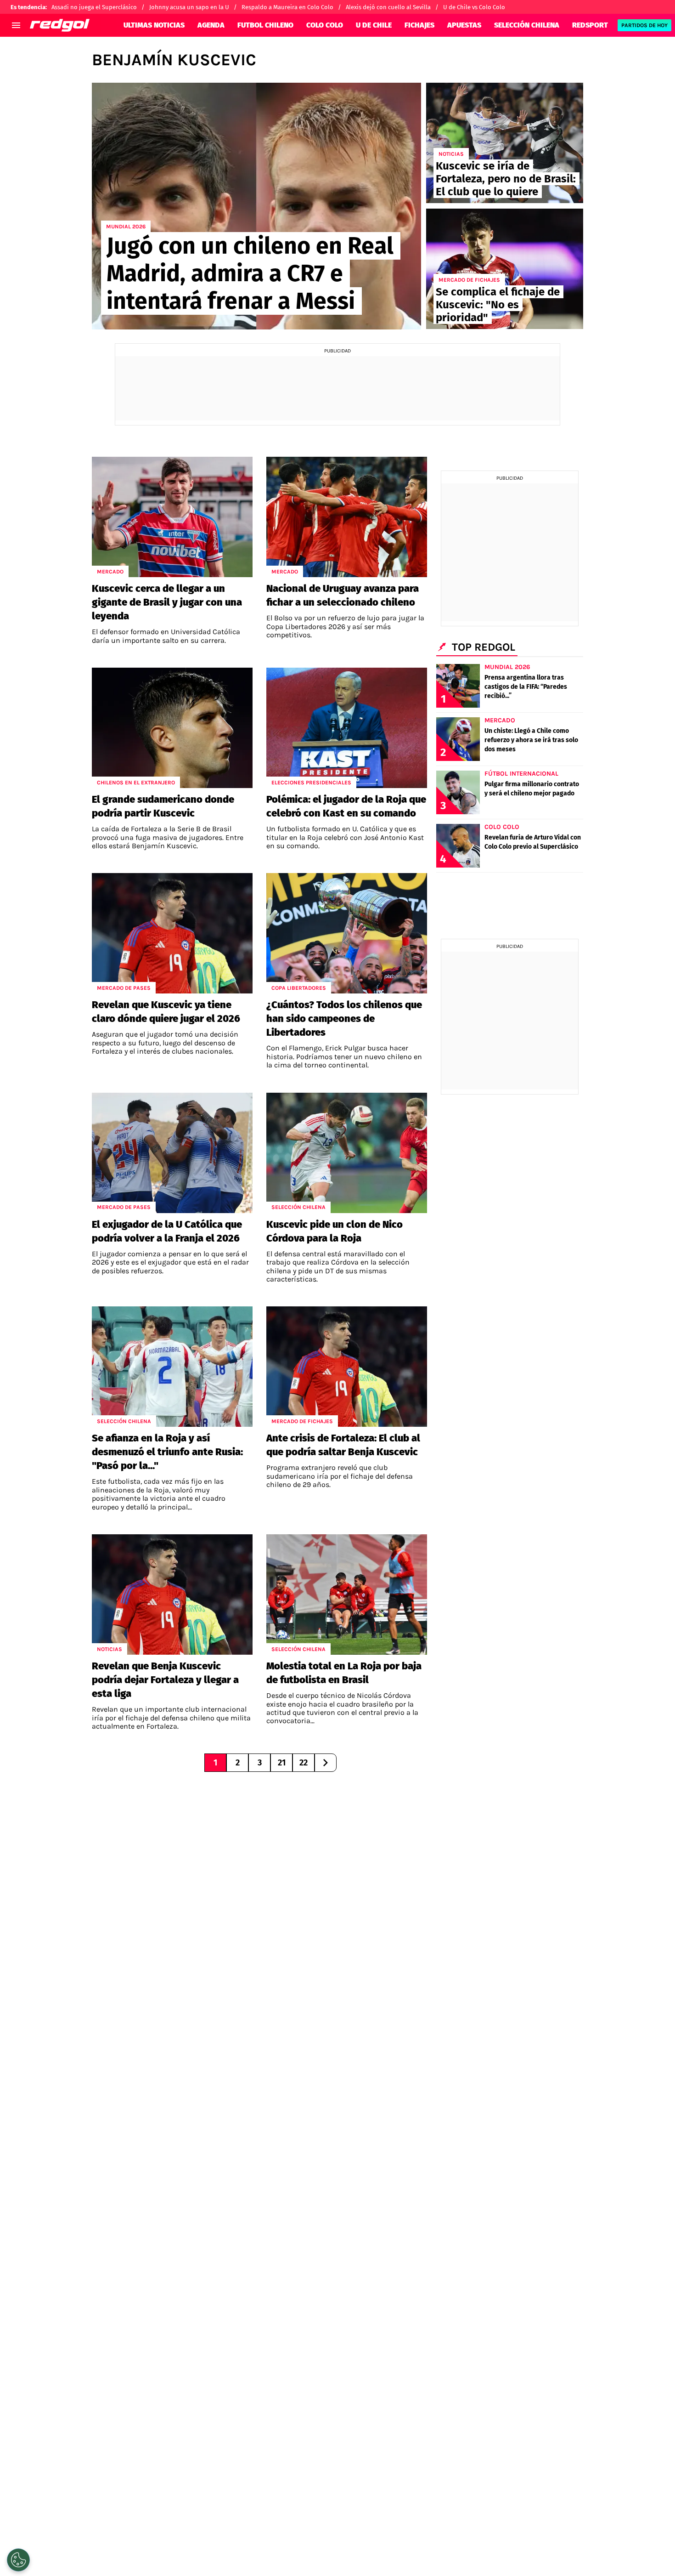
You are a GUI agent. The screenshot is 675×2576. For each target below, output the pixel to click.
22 (304, 1763)
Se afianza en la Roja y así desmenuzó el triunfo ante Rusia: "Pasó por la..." (167, 1452)
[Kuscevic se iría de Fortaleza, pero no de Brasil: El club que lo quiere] (505, 143)
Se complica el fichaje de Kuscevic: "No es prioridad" (498, 305)
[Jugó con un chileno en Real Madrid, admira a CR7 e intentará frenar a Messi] (256, 206)
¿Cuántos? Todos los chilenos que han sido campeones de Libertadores (344, 1018)
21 (282, 1763)
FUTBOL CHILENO (265, 25)
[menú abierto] (16, 25)
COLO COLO (325, 25)
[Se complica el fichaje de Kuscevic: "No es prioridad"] (505, 269)
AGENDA (211, 25)
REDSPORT (590, 25)
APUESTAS (464, 25)
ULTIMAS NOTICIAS (154, 25)
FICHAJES (419, 25)
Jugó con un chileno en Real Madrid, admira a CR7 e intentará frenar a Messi (250, 273)
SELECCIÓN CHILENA (527, 25)
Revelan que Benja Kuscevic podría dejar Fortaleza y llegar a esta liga (165, 1680)
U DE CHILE (374, 25)
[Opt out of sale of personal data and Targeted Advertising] (18, 2560)
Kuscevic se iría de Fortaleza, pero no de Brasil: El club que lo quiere (506, 179)
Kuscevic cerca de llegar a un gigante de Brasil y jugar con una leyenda (167, 602)
